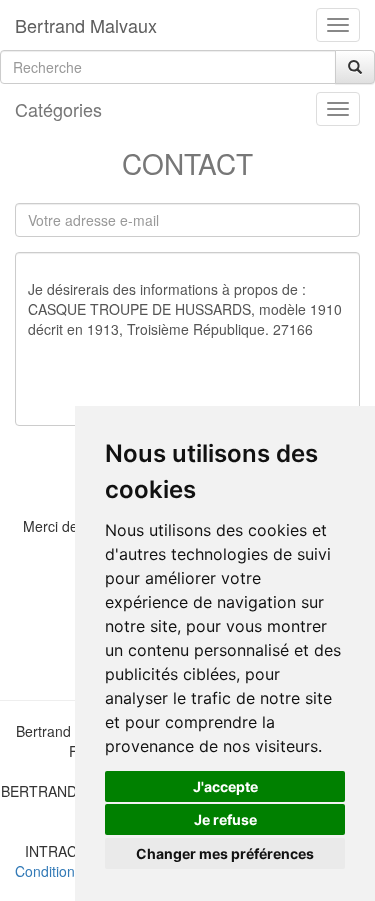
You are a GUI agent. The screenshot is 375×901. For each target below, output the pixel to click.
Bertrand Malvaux (86, 25)
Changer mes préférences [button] (225, 853)
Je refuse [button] (225, 819)
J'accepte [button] (225, 786)
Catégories (58, 109)
